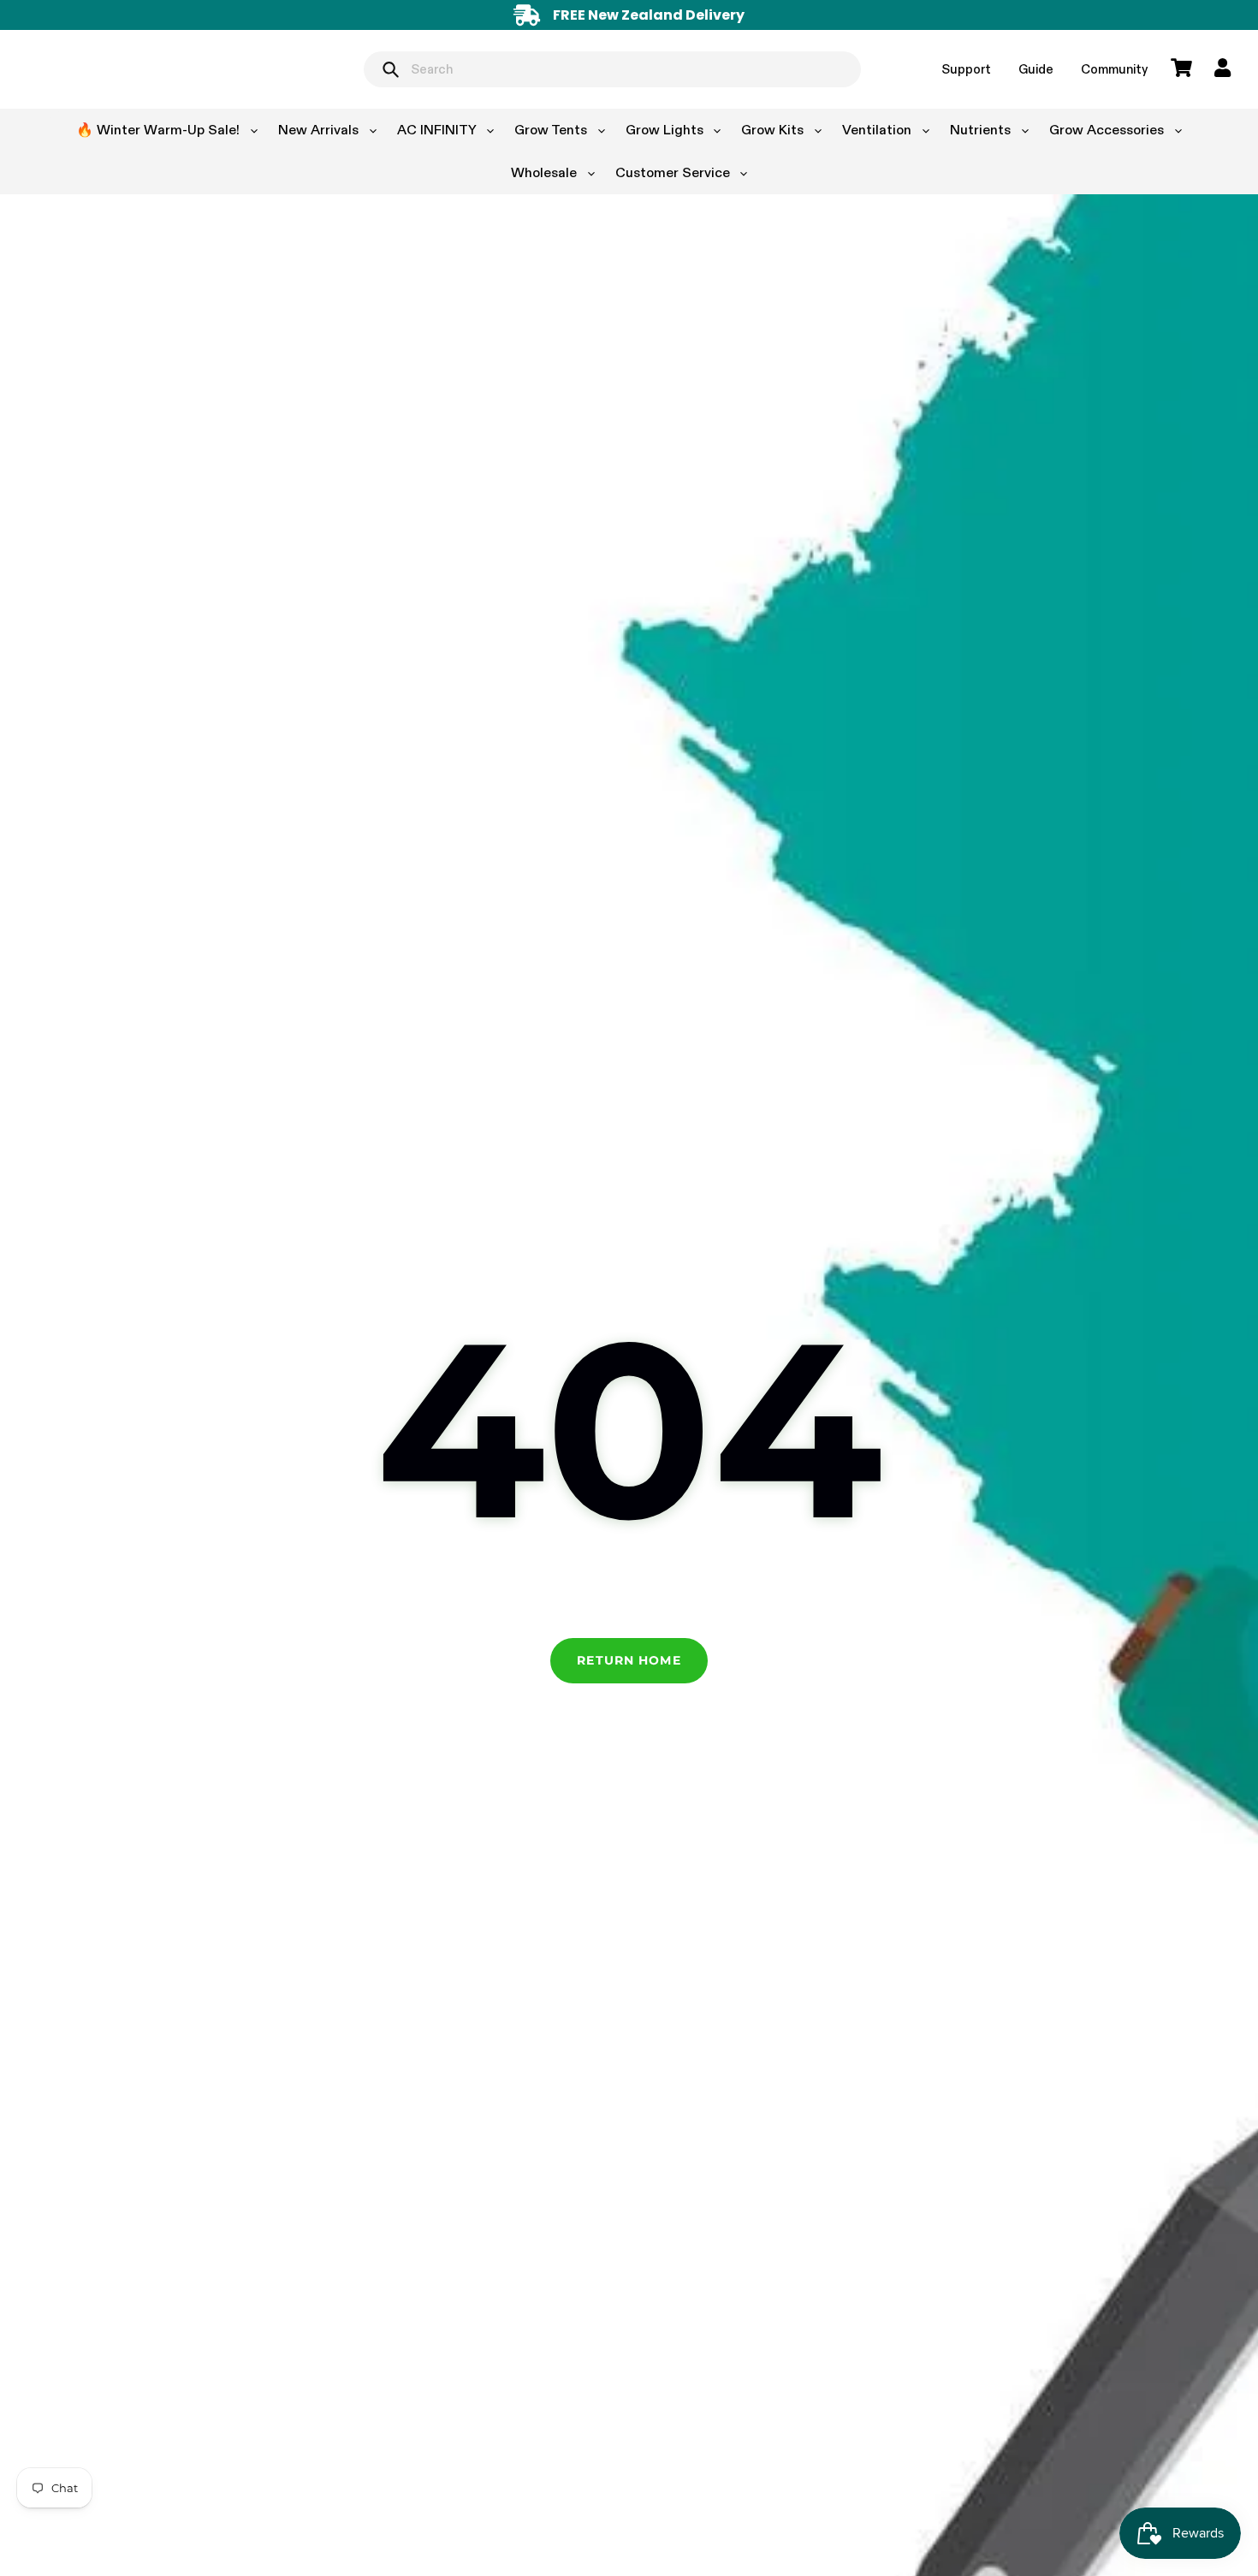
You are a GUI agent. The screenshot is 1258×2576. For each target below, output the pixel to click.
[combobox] (612, 69)
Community (1114, 69)
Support (966, 69)
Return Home (629, 1660)
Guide (1036, 69)
